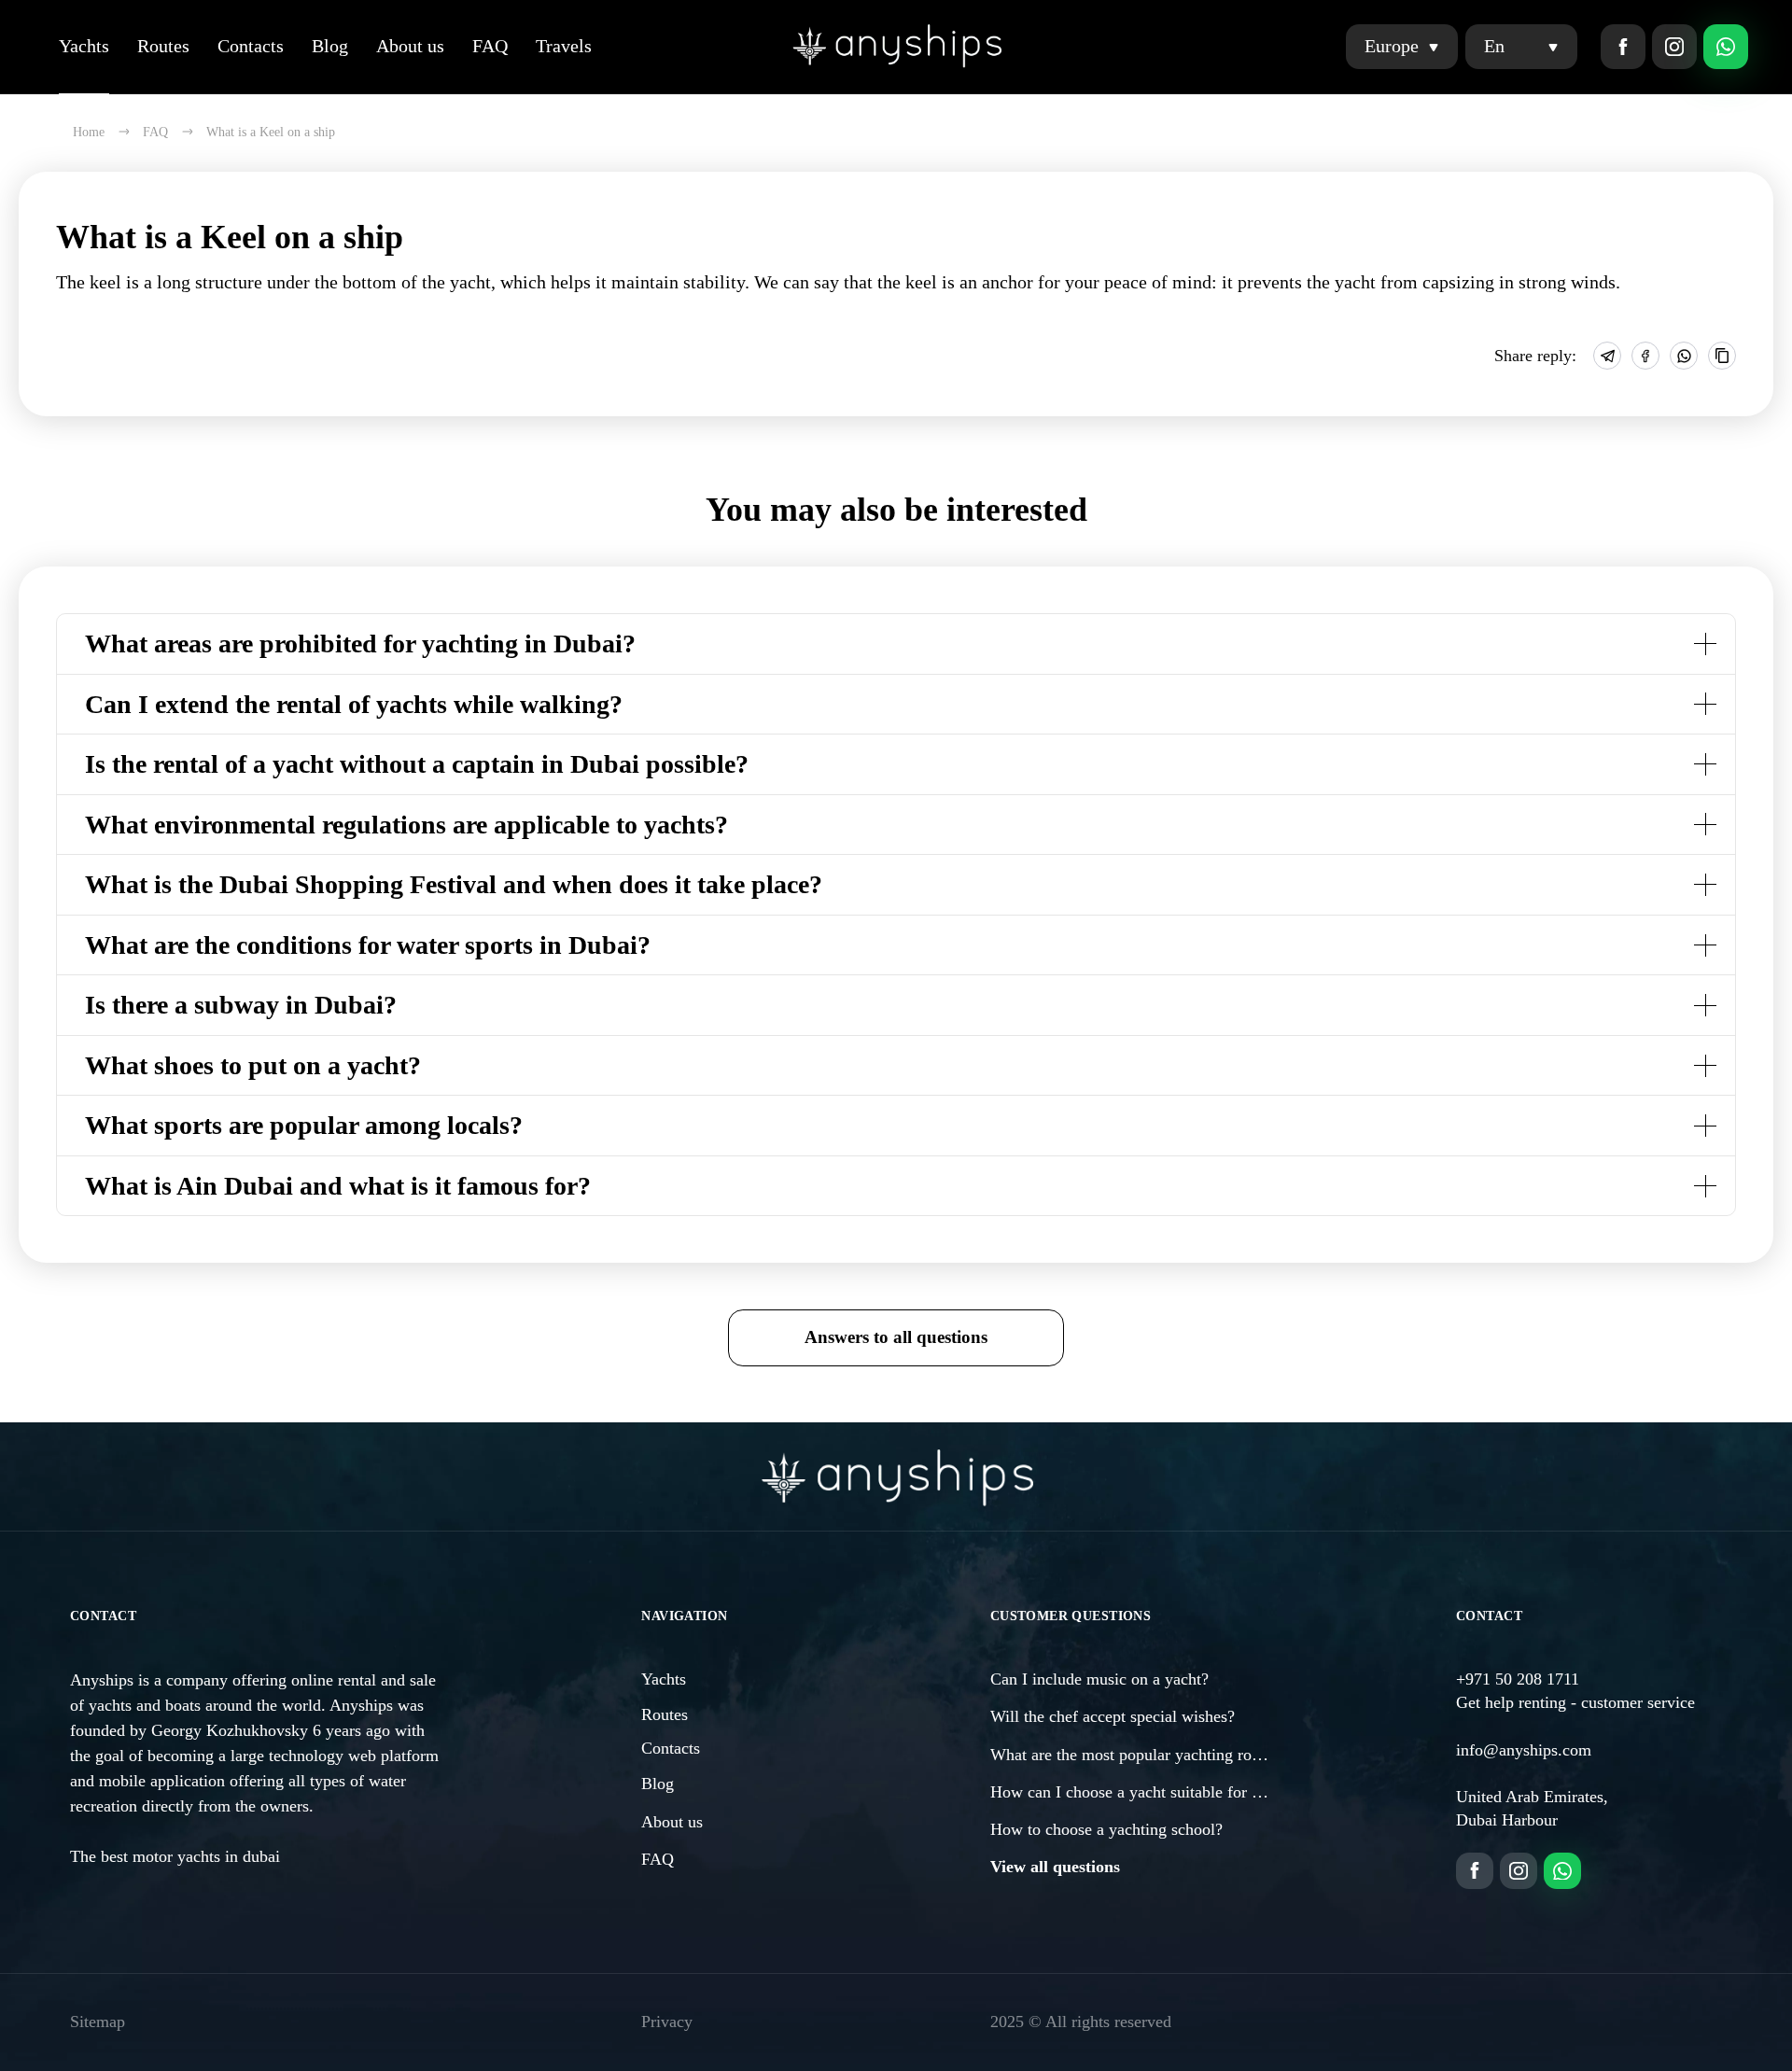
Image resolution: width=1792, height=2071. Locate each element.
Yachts (84, 46)
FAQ (490, 46)
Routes (163, 46)
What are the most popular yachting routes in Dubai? (1170, 1755)
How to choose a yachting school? (1106, 1829)
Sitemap (98, 2022)
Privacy (667, 2022)
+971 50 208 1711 (1518, 1679)
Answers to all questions (896, 1337)
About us (410, 46)
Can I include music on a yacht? (1099, 1679)
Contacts (251, 46)
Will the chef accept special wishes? (1113, 1716)
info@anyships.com (1524, 1750)
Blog (330, 46)
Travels (564, 46)
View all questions (1055, 1867)
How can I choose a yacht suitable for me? (1135, 1792)
